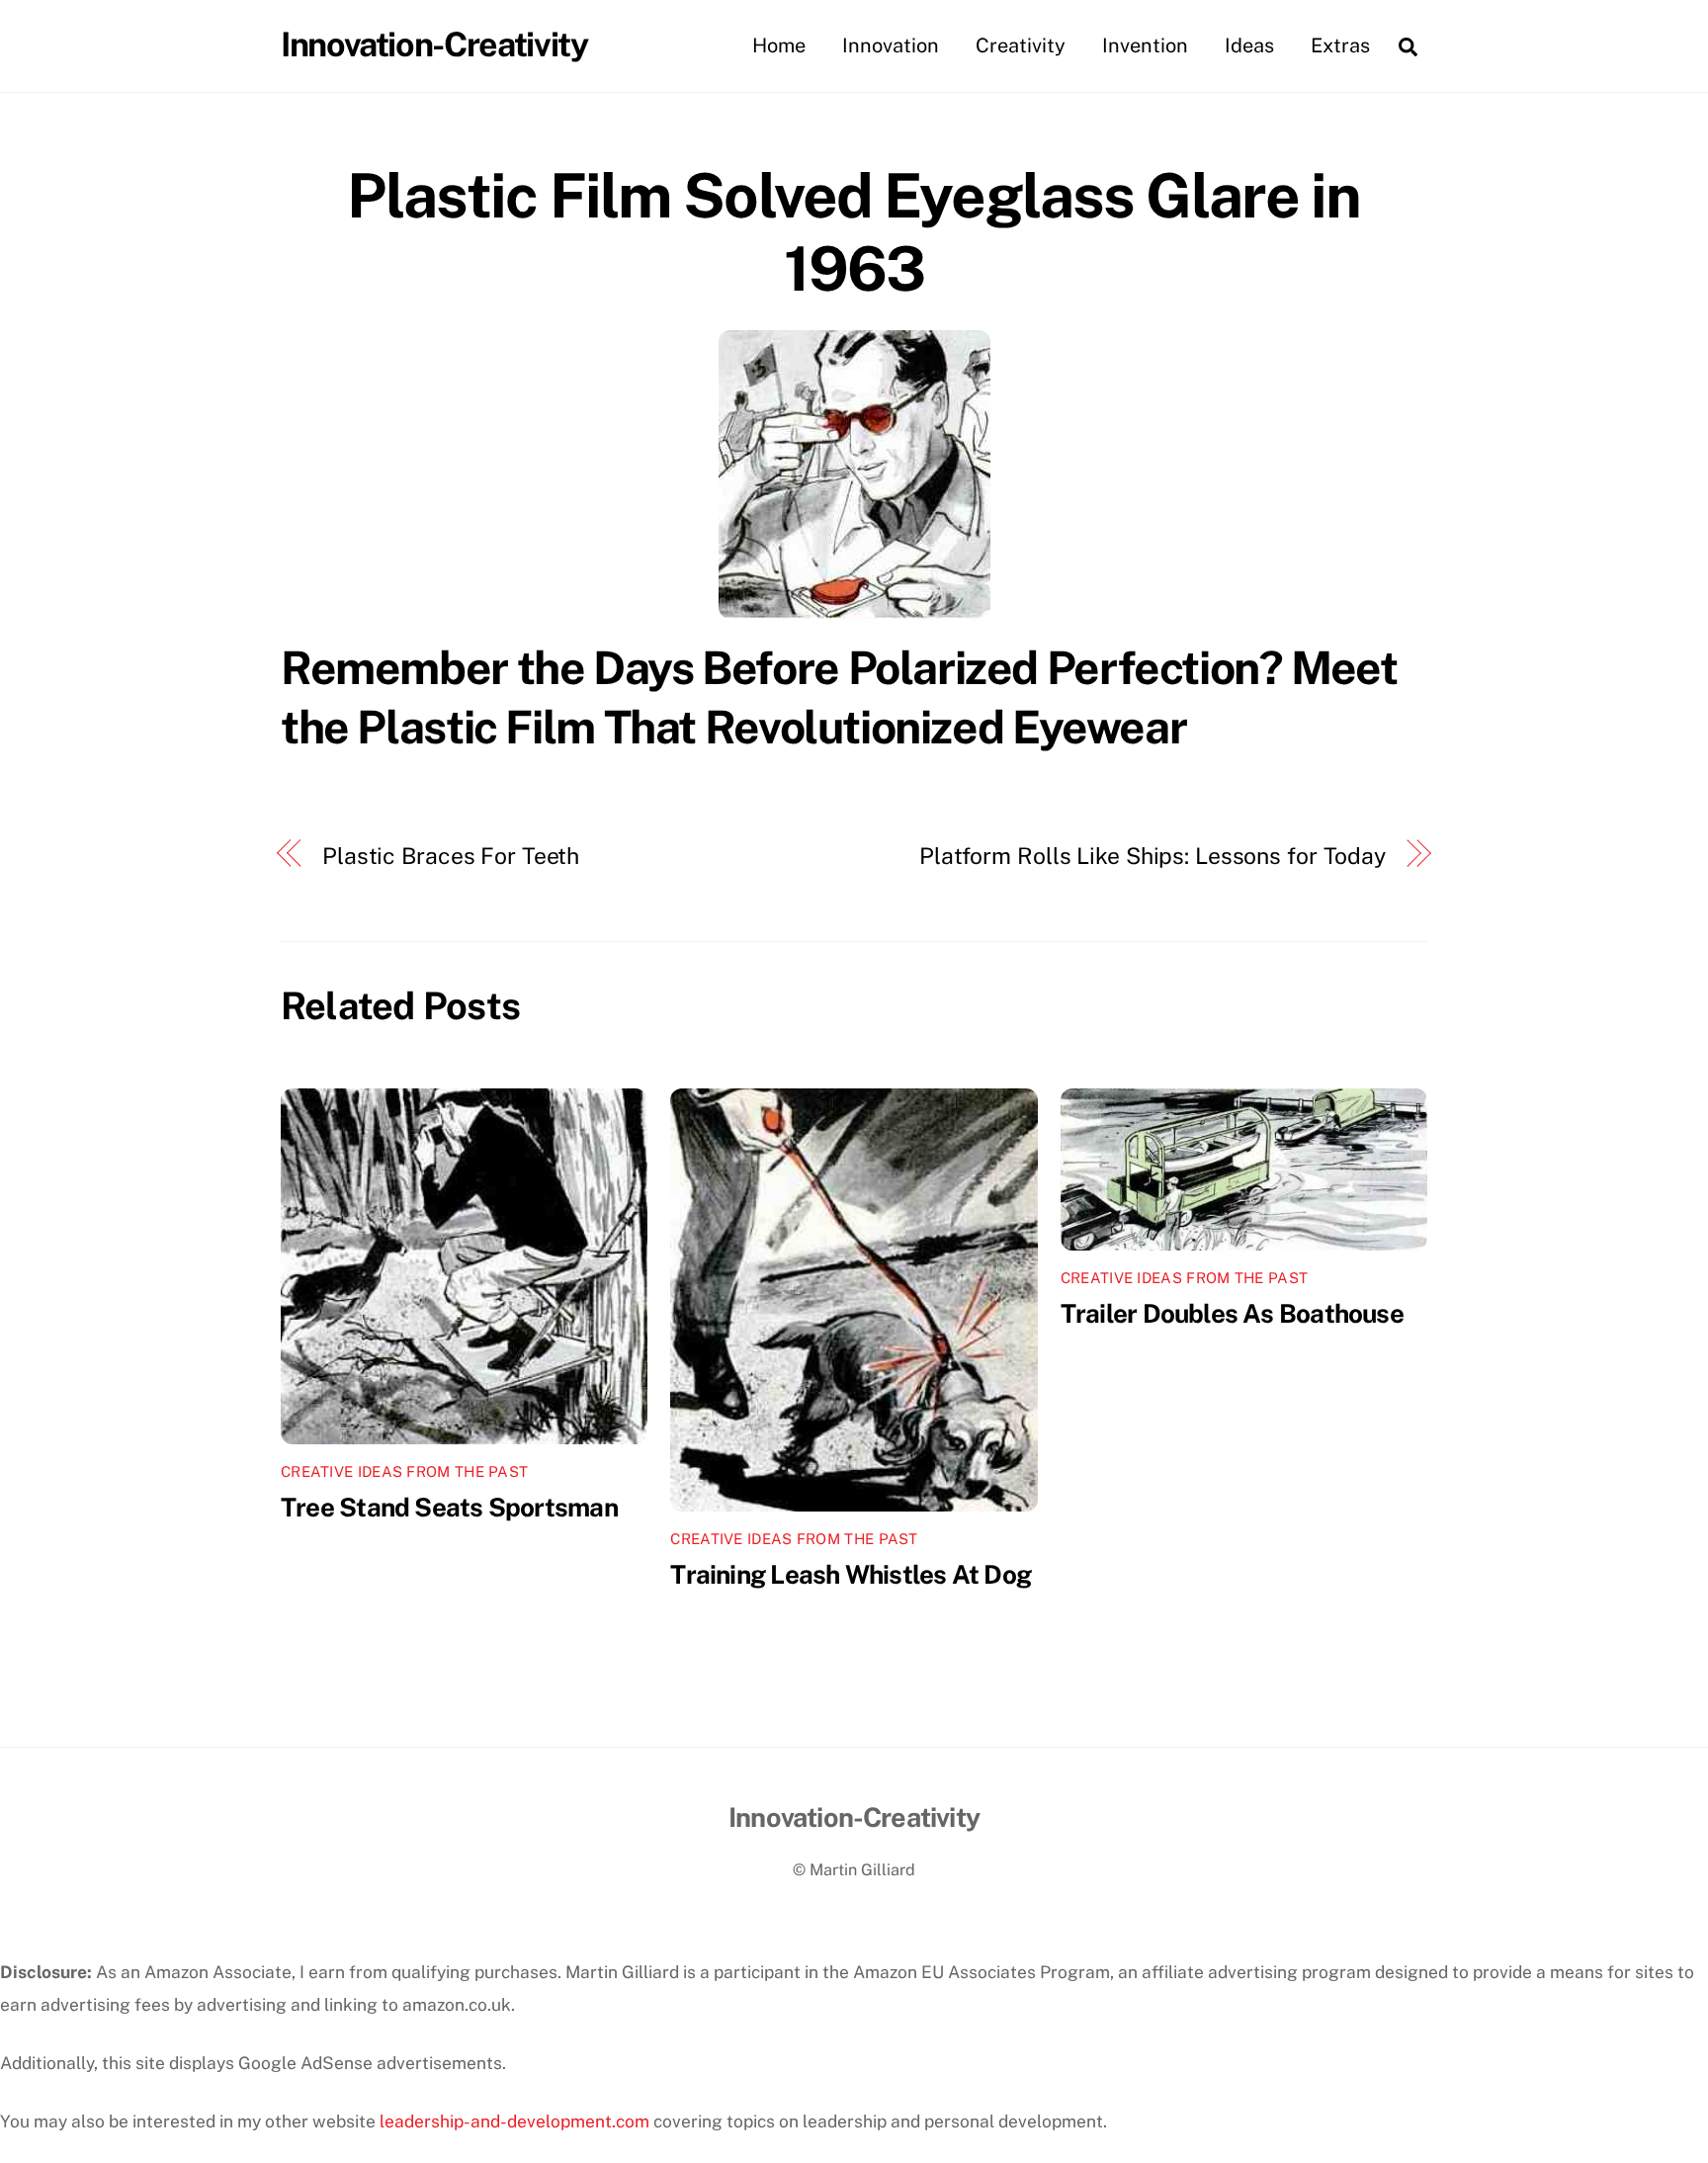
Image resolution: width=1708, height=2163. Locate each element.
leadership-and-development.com (514, 2121)
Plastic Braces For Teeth (451, 856)
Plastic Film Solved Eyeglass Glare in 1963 (854, 232)
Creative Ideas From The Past (404, 1471)
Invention (1145, 45)
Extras (1340, 45)
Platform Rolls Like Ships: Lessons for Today (1153, 856)
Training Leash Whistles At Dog (851, 1574)
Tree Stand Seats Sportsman (449, 1507)
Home (779, 45)
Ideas (1249, 45)
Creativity (1021, 45)
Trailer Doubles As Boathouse (1232, 1313)
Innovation (891, 45)
